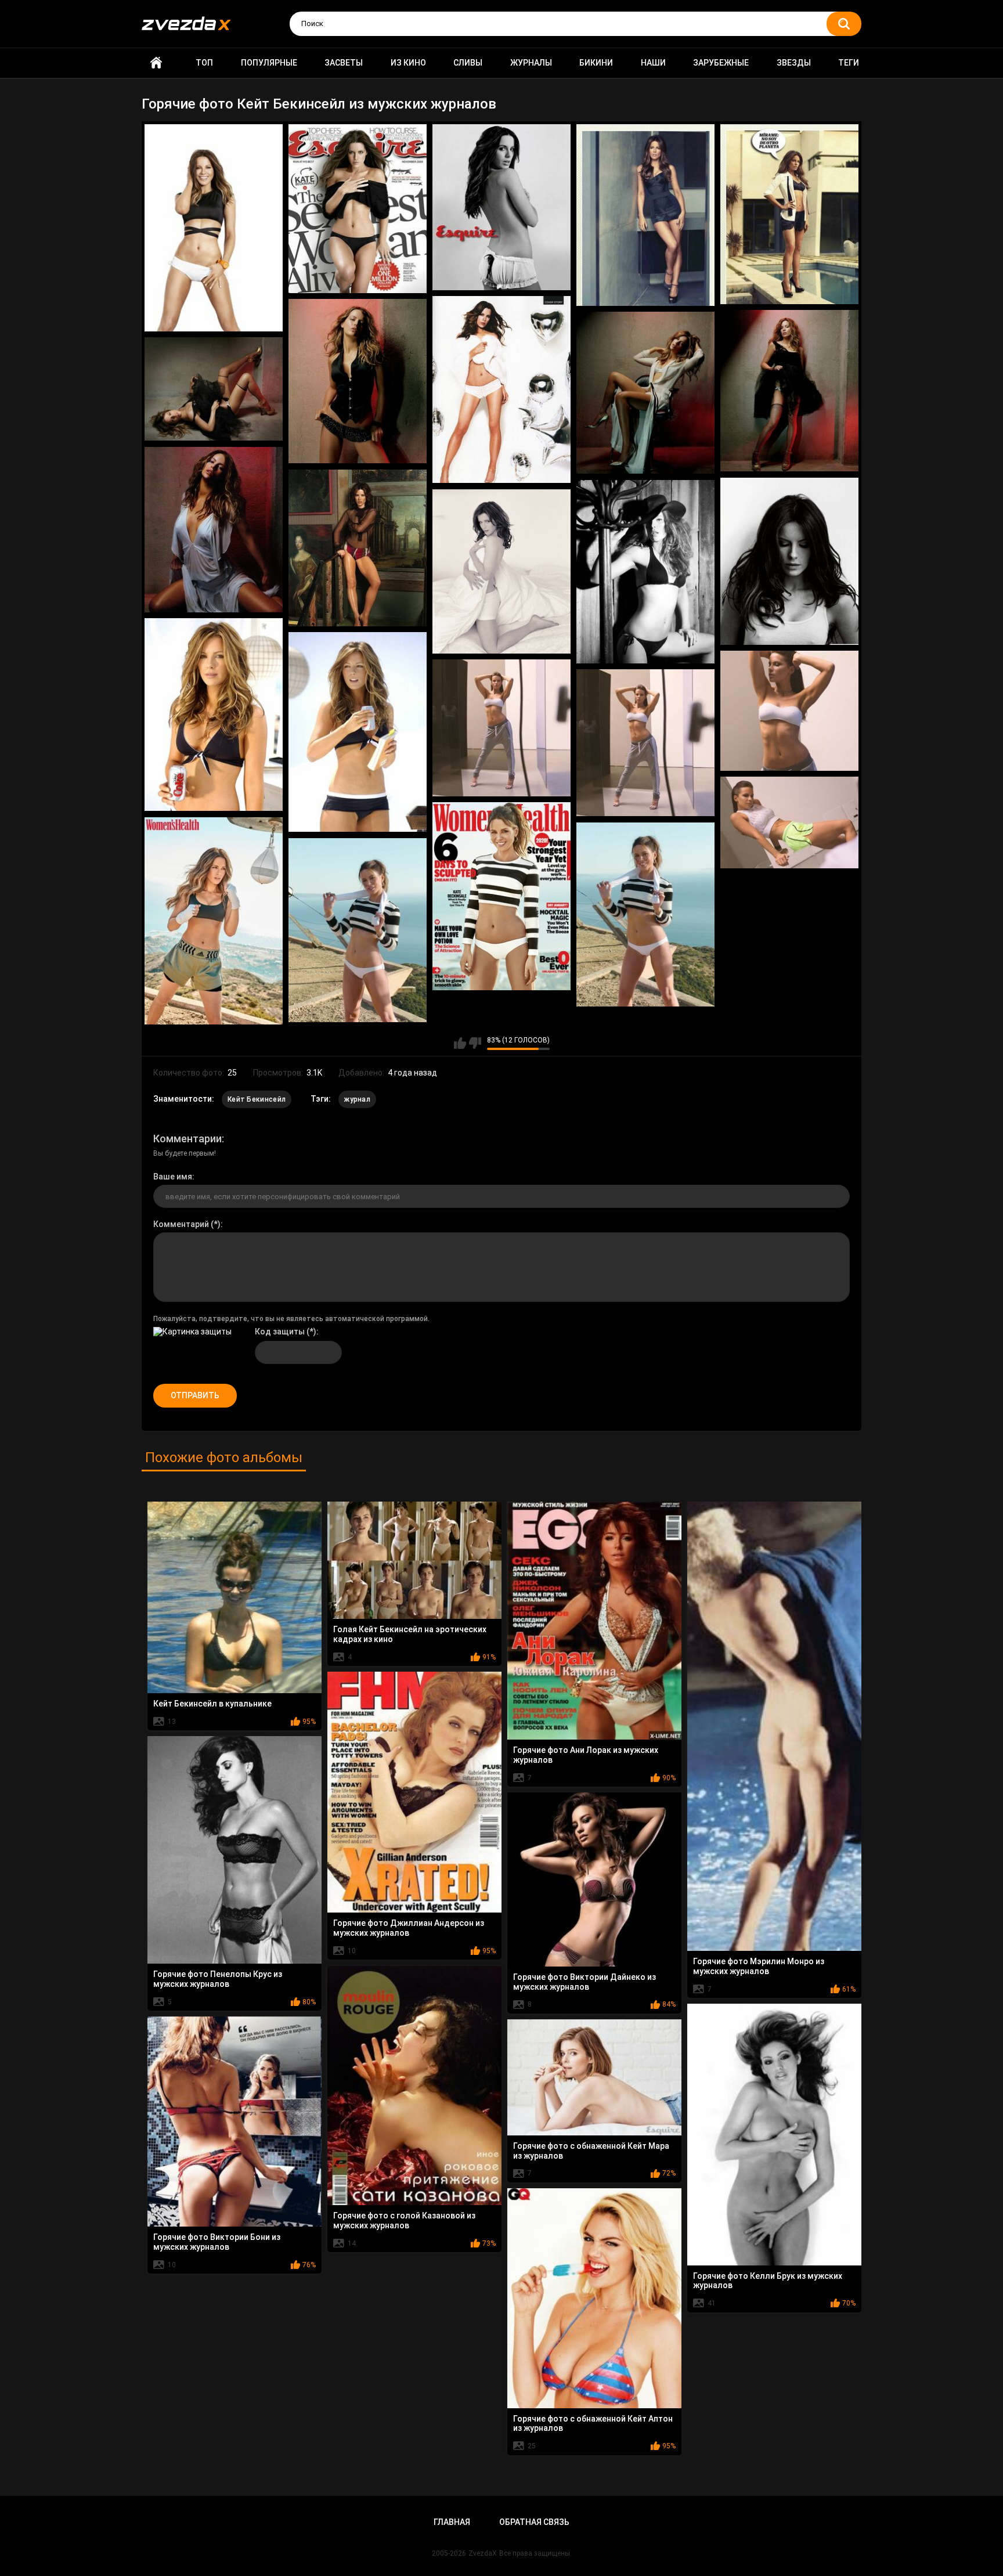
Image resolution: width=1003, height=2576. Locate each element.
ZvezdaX (483, 2553)
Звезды (794, 63)
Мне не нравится (475, 1043)
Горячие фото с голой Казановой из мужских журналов (404, 2220)
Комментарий (181, 1224)
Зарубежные (721, 63)
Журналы (531, 63)
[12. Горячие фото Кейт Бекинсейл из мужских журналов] (358, 548)
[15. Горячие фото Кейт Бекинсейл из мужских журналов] (501, 572)
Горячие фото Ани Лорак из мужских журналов (586, 1755)
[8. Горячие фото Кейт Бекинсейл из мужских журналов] (789, 391)
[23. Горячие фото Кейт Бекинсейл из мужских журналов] (214, 921)
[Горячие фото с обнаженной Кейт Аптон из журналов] (594, 2298)
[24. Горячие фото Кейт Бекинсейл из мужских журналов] (645, 914)
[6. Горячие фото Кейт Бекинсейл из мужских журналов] (501, 390)
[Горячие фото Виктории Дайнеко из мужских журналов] (594, 1879)
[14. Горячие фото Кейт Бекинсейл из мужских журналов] (645, 572)
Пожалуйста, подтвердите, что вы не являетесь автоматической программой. (291, 1319)
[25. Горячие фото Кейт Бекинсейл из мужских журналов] (358, 930)
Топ (204, 63)
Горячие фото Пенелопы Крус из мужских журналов (218, 1979)
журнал (357, 1099)
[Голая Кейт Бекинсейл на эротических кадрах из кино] (414, 1561)
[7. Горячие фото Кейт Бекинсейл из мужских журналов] (358, 381)
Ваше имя (173, 1177)
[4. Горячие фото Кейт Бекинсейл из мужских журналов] (645, 215)
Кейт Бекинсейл (257, 1099)
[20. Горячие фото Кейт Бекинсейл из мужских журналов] (645, 743)
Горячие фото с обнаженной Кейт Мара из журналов (591, 2151)
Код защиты (280, 1332)
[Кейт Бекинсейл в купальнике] (234, 1597)
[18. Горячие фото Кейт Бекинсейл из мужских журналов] (789, 711)
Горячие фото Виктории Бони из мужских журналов (217, 2242)
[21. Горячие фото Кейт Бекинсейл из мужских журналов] (789, 823)
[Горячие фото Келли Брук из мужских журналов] (774, 2135)
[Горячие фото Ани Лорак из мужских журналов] (594, 1621)
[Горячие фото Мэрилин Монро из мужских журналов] (774, 1726)
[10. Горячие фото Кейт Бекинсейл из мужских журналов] (214, 389)
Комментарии (187, 1139)
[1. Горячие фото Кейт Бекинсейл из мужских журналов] (214, 228)
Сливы (468, 63)
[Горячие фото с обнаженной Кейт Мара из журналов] (594, 2077)
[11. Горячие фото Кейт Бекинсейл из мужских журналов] (214, 530)
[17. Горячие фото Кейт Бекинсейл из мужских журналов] (358, 732)
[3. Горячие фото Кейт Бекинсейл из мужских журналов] (501, 208)
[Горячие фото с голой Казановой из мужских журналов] (414, 2086)
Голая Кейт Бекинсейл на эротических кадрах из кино (410, 1634)
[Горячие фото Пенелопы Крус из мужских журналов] (234, 1850)
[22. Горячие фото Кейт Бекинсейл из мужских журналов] (501, 896)
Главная (156, 63)
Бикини (596, 63)
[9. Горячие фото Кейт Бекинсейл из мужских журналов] (645, 393)
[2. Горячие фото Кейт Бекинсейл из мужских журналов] (358, 209)
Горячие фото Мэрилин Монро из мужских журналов (759, 1966)
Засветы (344, 63)
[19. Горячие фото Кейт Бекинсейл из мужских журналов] (501, 728)
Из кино (408, 63)
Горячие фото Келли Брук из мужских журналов (768, 2281)
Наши (653, 63)
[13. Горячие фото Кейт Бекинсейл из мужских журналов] (789, 562)
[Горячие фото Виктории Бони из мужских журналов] (234, 2122)
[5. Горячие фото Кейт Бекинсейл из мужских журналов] (789, 214)
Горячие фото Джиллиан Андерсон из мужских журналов (409, 1928)
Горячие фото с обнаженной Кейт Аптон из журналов (593, 2424)
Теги (849, 63)
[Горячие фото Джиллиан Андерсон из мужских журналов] (414, 1792)
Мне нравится (460, 1043)
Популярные (269, 63)
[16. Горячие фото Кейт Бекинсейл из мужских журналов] (214, 715)
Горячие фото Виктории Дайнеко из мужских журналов (585, 1982)
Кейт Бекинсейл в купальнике (212, 1704)
